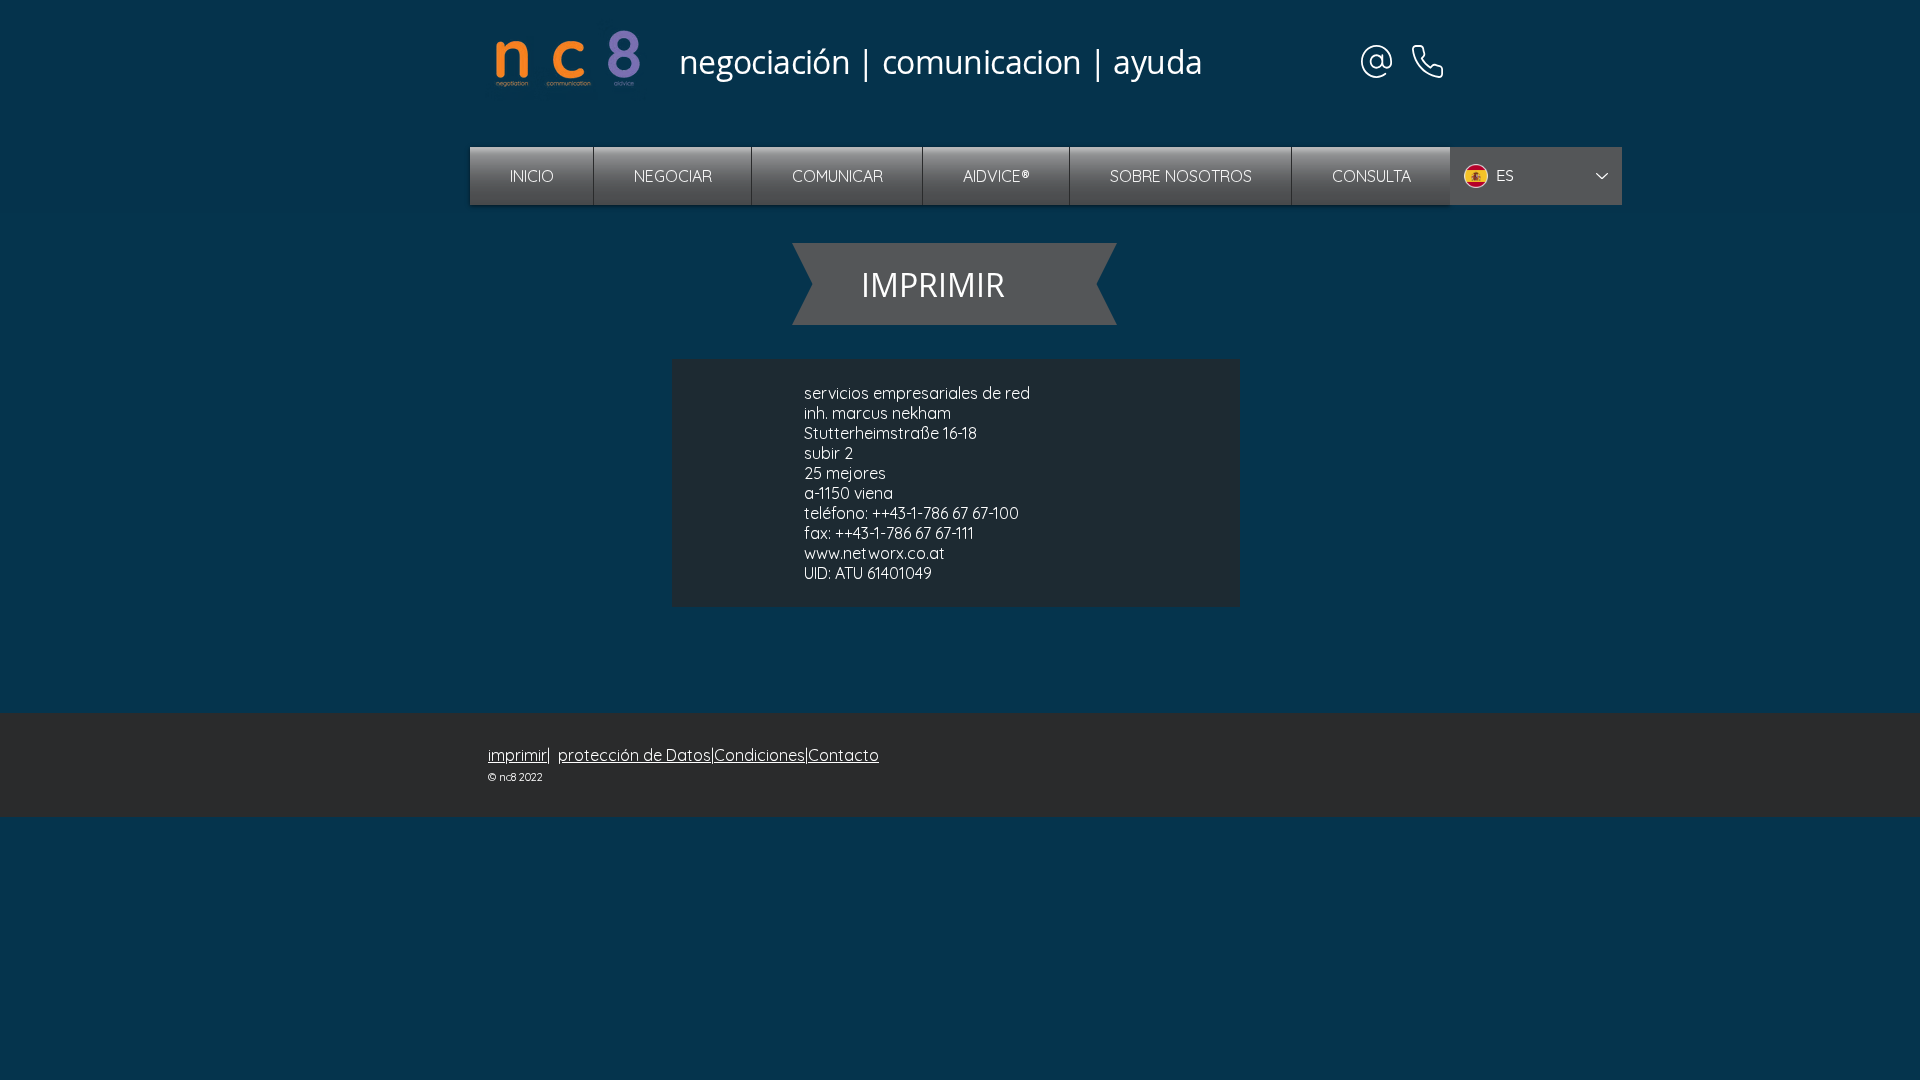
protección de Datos (634, 755)
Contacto (843, 755)
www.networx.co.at (874, 553)
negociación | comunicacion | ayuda (940, 61)
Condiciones (759, 755)
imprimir (517, 755)
